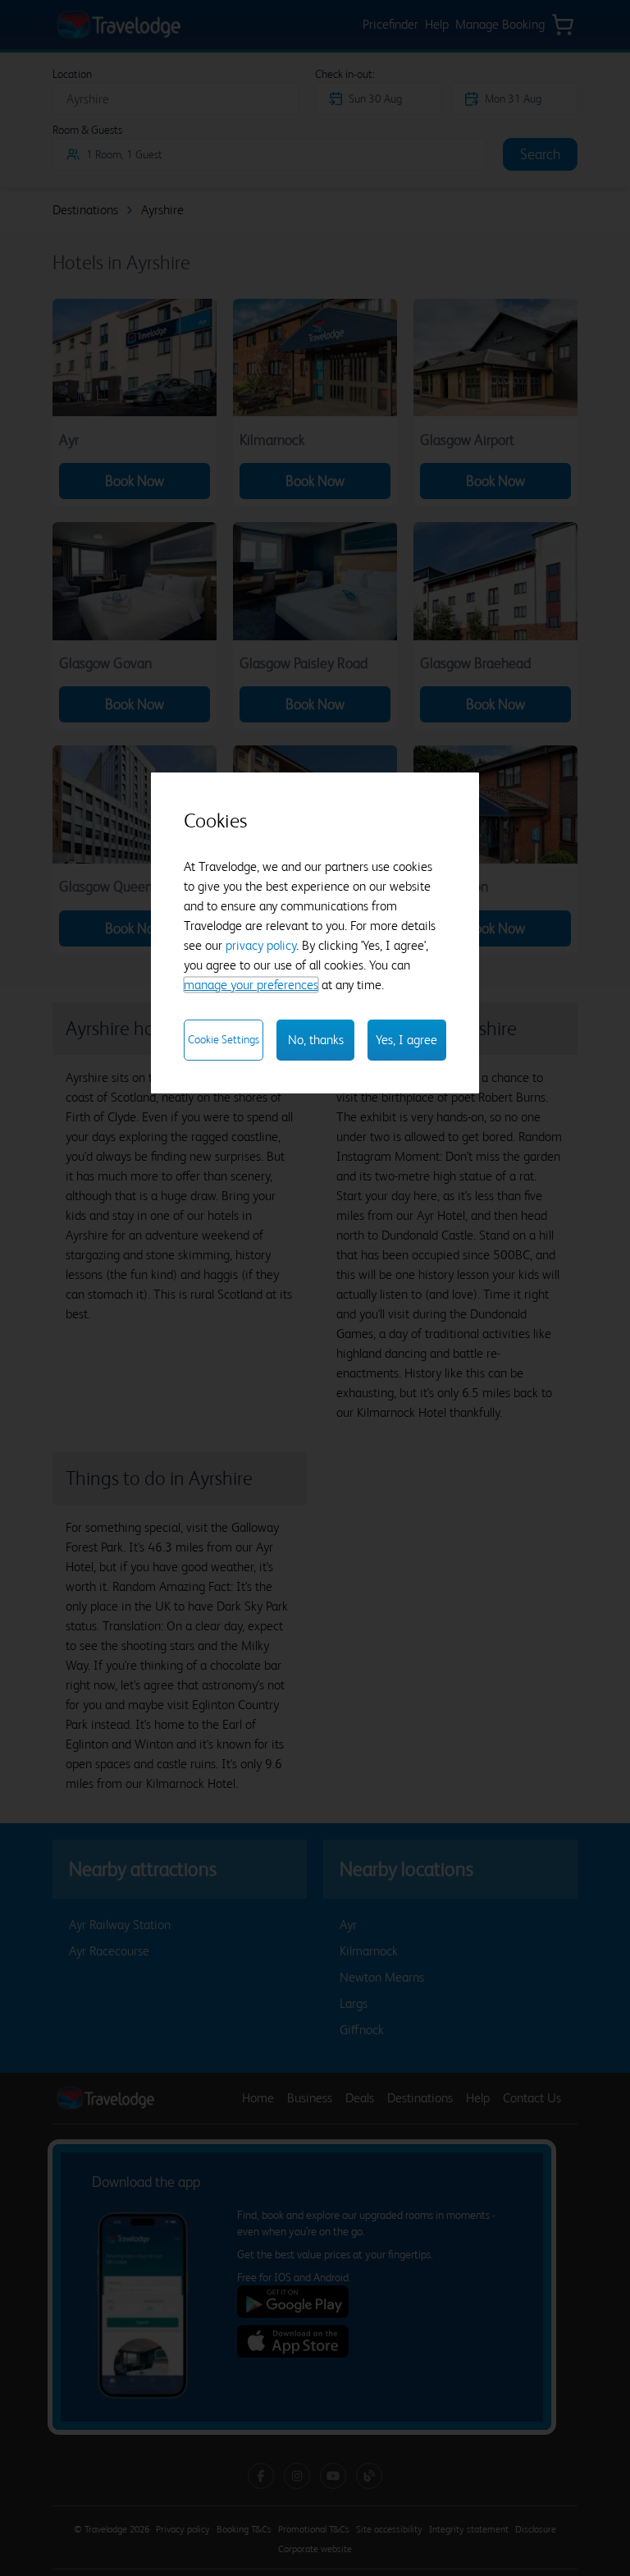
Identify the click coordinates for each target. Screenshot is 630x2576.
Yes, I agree (406, 1040)
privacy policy (261, 945)
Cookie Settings (224, 1039)
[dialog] (315, 933)
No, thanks (316, 1040)
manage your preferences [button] (251, 985)
